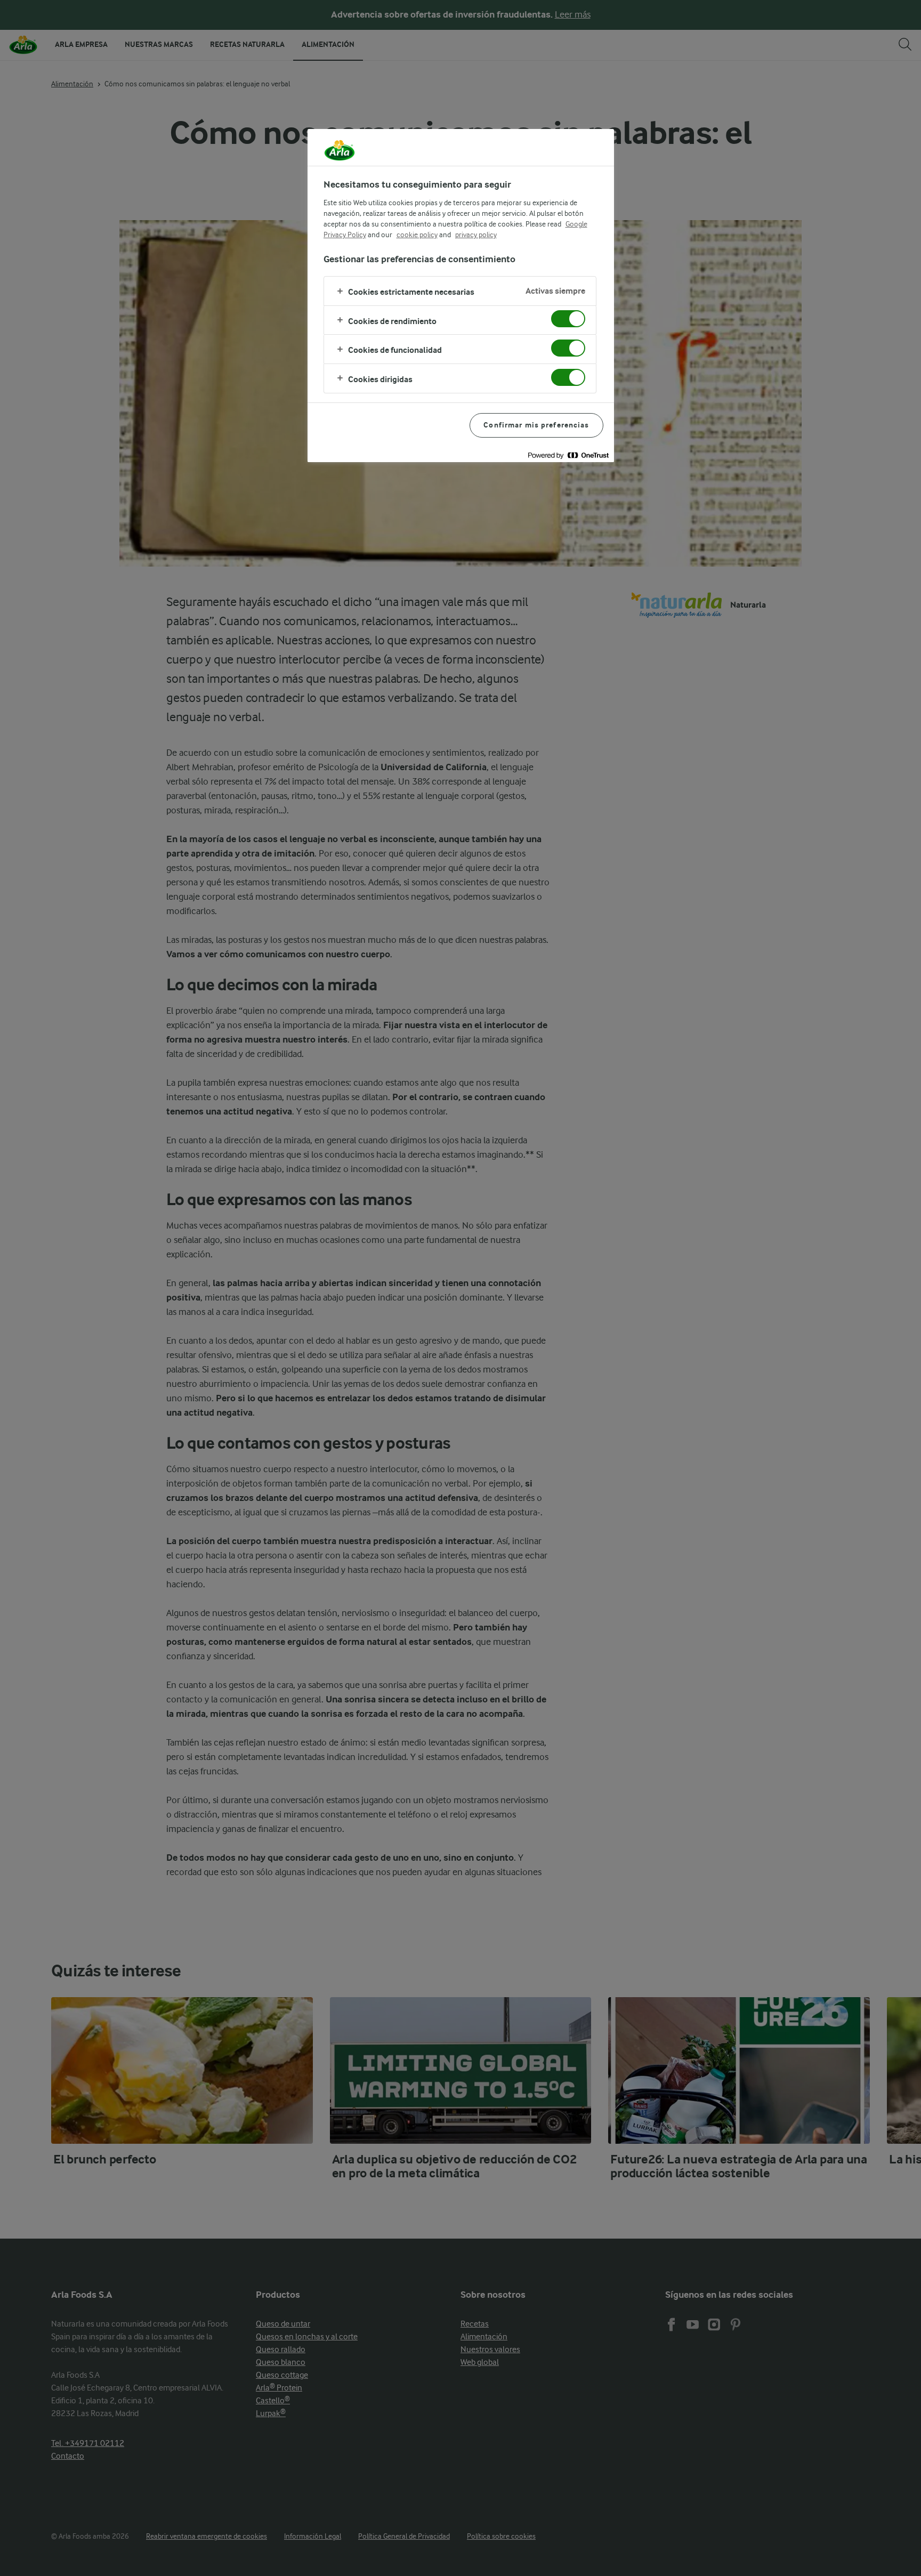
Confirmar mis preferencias (536, 425)
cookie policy (417, 235)
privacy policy (476, 235)
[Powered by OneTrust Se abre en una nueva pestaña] (568, 455)
